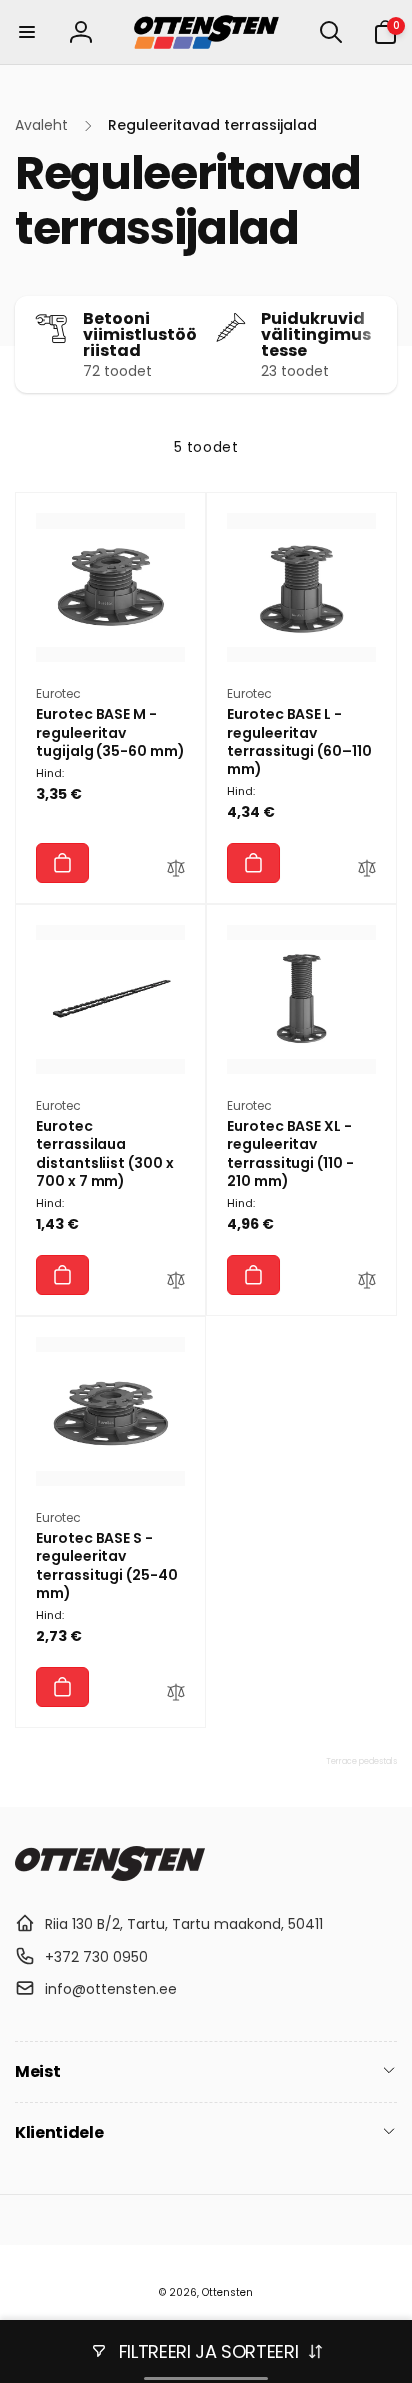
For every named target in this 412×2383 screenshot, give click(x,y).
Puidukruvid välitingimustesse (316, 335)
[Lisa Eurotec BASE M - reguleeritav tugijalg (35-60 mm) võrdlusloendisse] (176, 871)
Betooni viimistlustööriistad (140, 335)
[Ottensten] (110, 1875)
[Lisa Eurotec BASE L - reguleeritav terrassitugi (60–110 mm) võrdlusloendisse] (367, 871)
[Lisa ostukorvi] (62, 863)
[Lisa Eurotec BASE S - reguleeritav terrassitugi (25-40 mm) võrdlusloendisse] (176, 1695)
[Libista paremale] (377, 344)
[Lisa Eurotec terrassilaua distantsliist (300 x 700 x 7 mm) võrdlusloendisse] (176, 1283)
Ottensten (227, 2292)
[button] (27, 32)
